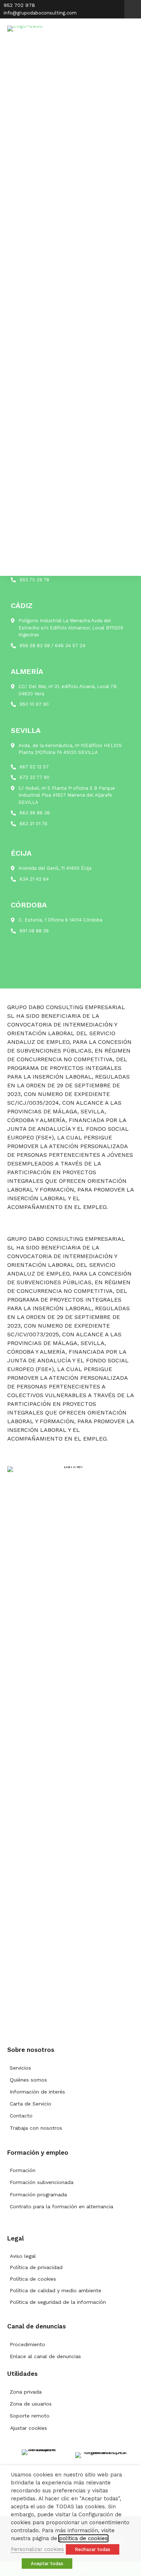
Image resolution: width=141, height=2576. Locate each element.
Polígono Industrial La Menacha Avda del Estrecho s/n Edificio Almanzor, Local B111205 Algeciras (71, 628)
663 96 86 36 (35, 813)
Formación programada (38, 2195)
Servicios (20, 2068)
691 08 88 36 (34, 931)
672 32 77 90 (35, 777)
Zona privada (26, 2392)
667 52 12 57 (34, 767)
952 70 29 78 (34, 580)
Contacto (21, 2116)
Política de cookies (33, 2279)
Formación (23, 2170)
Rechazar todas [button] (93, 2549)
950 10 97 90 (34, 704)
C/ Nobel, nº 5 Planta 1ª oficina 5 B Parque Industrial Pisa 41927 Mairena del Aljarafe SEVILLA (67, 795)
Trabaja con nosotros (36, 2128)
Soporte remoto (30, 2416)
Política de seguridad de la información (58, 2302)
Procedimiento (27, 2344)
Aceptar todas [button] (47, 2564)
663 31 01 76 (33, 824)
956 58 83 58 (35, 646)
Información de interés (37, 2092)
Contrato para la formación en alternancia (61, 2206)
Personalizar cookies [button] (37, 2549)
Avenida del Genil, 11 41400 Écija (55, 868)
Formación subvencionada (42, 2182)
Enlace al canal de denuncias (45, 2356)
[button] (133, 9)
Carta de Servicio (31, 2104)
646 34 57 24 (70, 646)
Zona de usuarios (31, 2404)
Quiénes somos (28, 2080)
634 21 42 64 (34, 879)
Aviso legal (23, 2256)
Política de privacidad (36, 2267)
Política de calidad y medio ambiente (55, 2290)
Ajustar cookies (29, 2428)
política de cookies (83, 2538)
